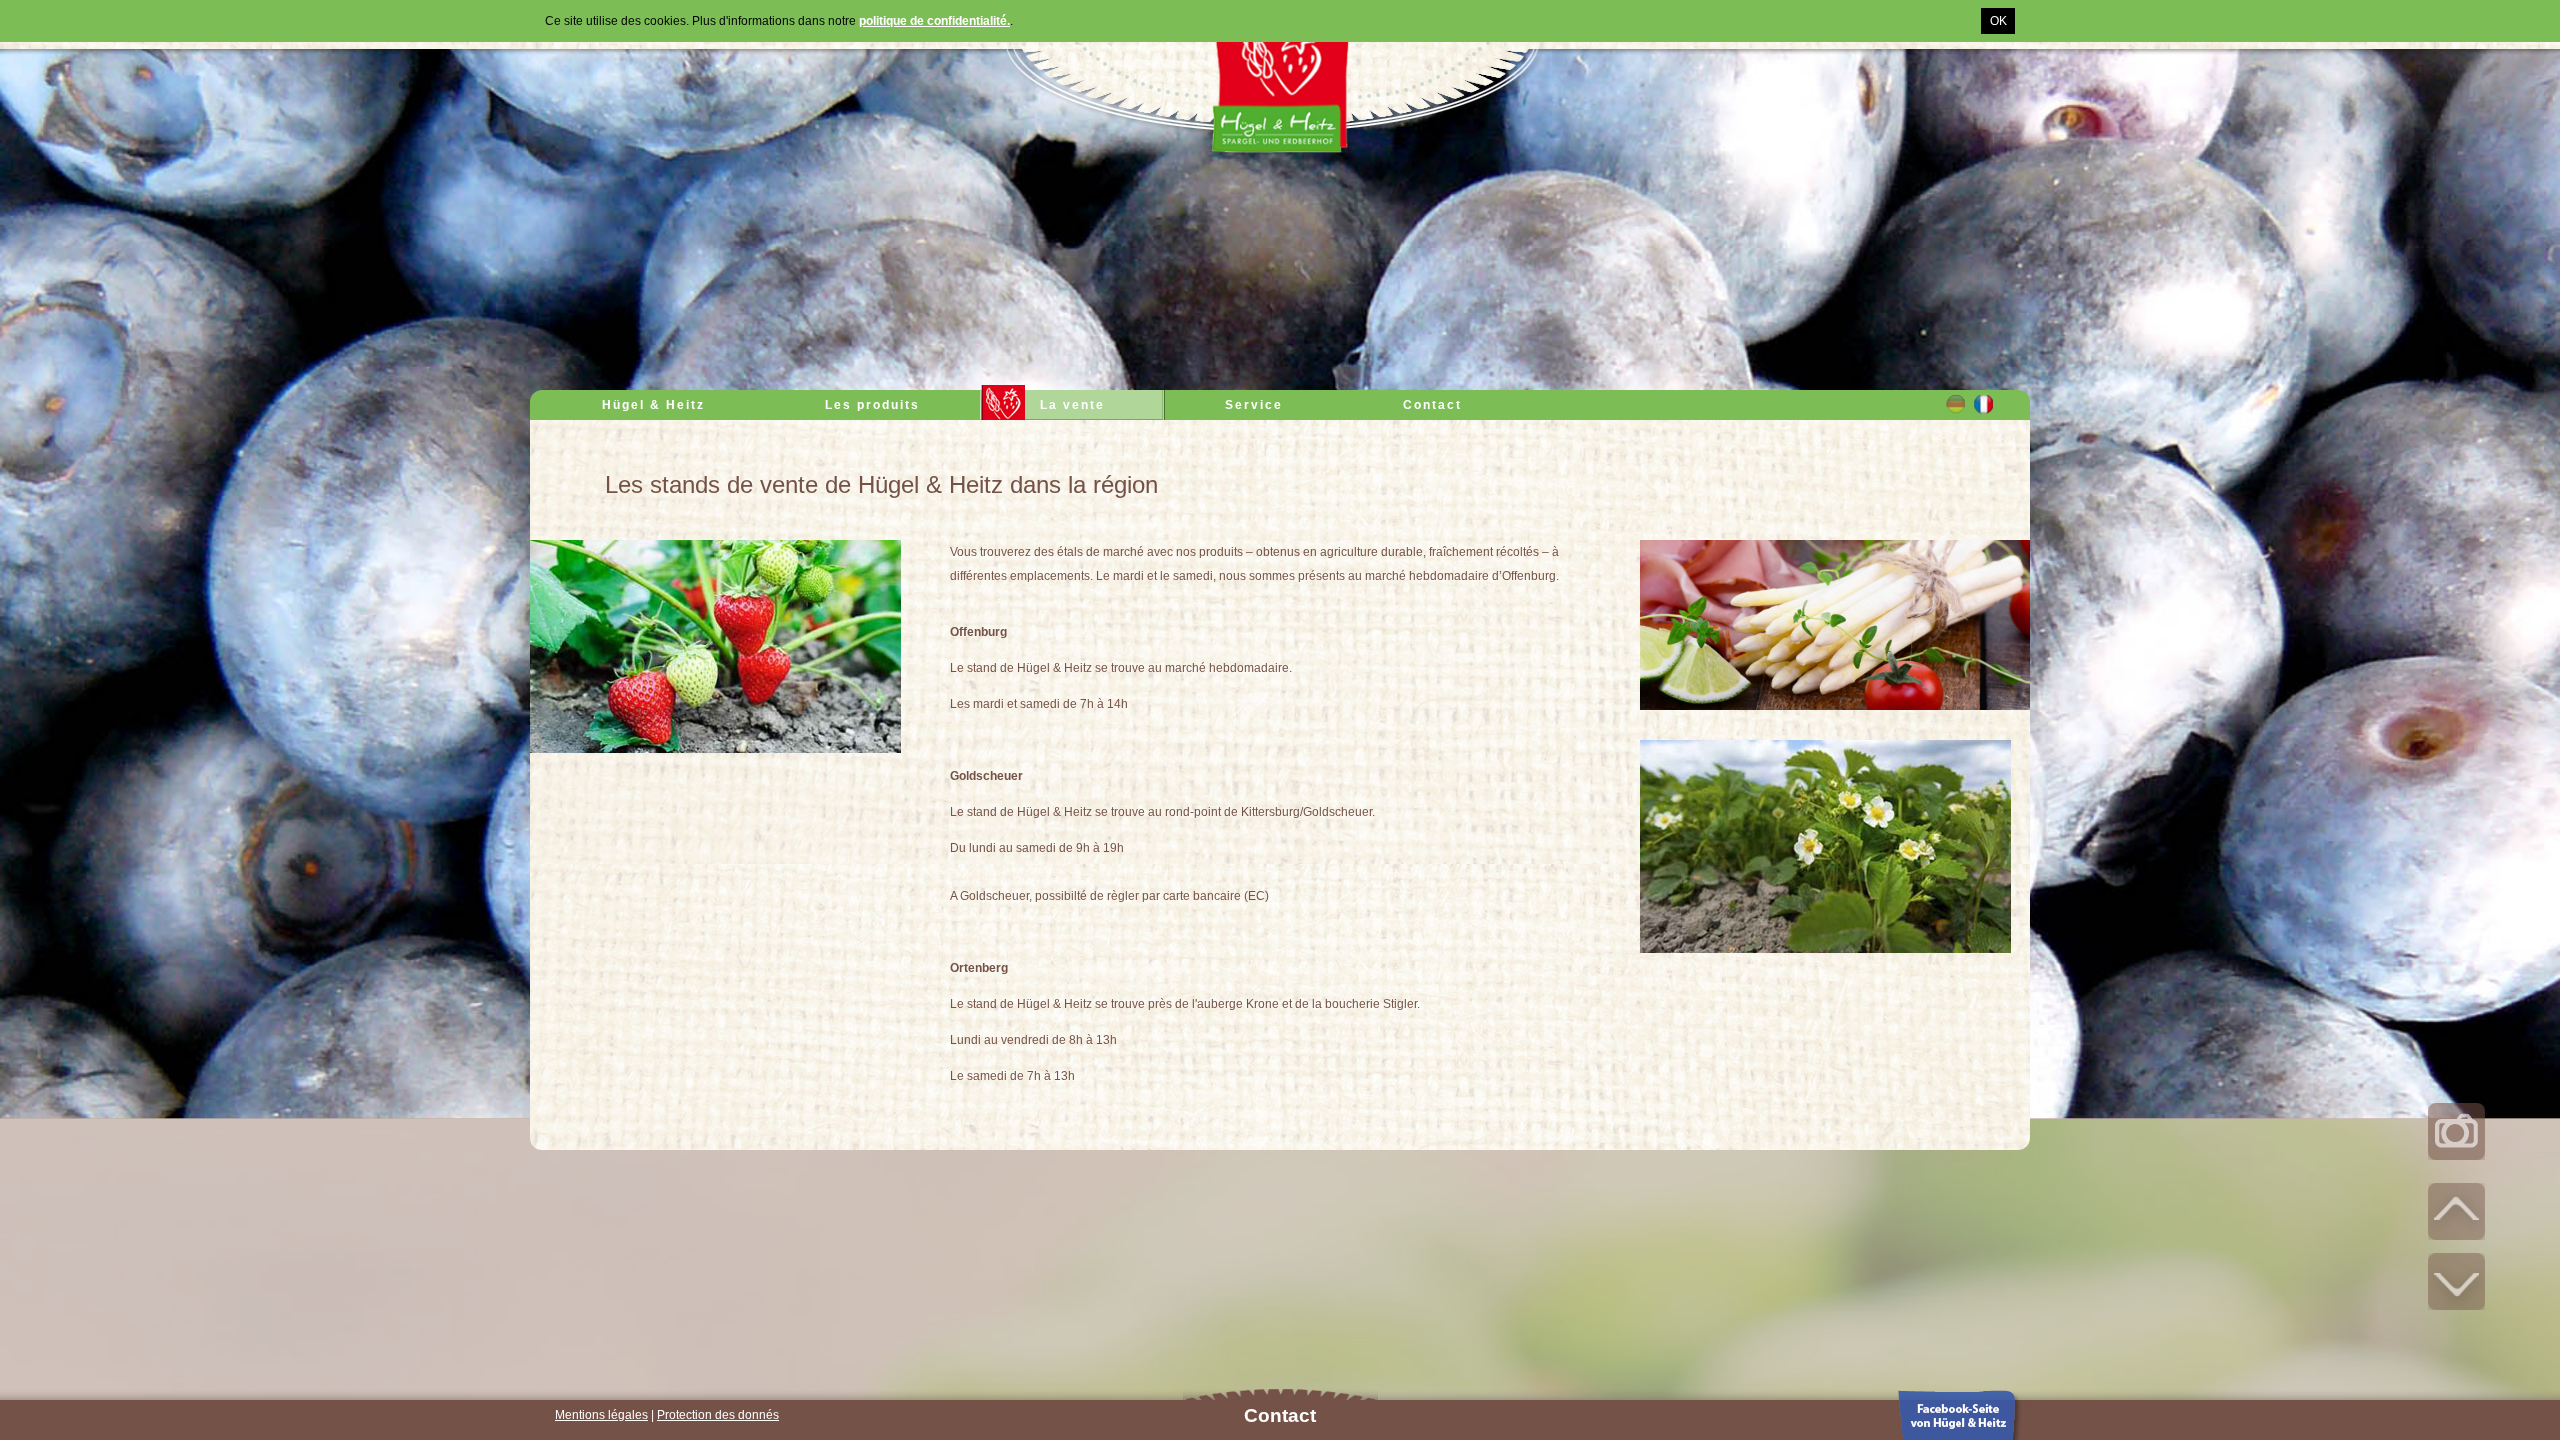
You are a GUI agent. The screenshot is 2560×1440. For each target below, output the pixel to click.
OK (1998, 21)
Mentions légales (601, 1415)
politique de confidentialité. (934, 21)
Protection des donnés (718, 1415)
